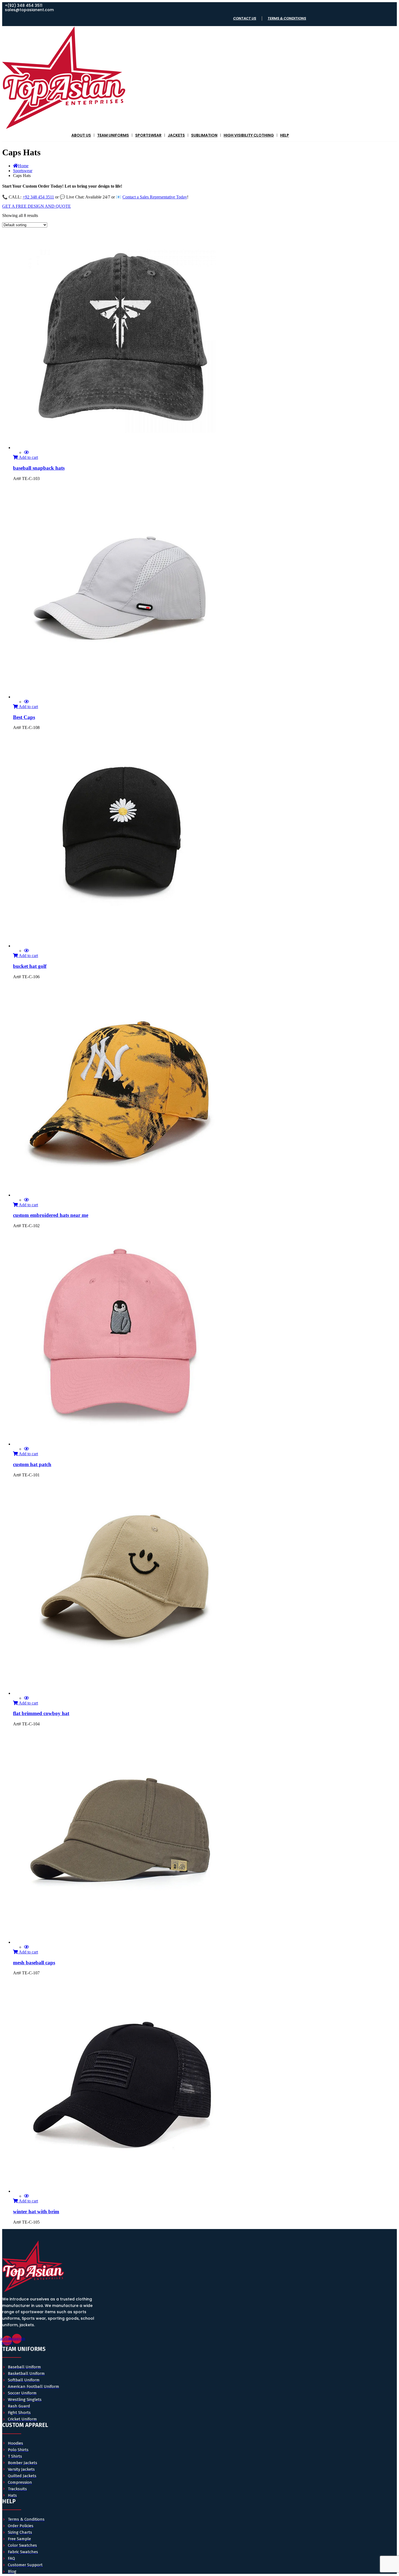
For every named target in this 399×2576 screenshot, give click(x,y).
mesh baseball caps (34, 1963)
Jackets (176, 135)
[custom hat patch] (122, 1444)
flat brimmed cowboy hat (41, 1713)
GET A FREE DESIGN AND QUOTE (37, 206)
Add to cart (28, 457)
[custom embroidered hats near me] (122, 1195)
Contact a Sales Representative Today (155, 197)
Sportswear (148, 135)
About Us (81, 135)
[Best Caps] (122, 697)
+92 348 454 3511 (38, 197)
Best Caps (24, 717)
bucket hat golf (30, 966)
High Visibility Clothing (249, 135)
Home (23, 166)
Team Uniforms (113, 135)
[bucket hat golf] (122, 946)
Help (285, 135)
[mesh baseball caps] (122, 1942)
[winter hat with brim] (122, 2191)
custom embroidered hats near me (51, 1215)
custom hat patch (32, 1464)
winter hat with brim (36, 2212)
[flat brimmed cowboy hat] (122, 1693)
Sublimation (204, 135)
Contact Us (245, 18)
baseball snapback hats (39, 468)
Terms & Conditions (287, 18)
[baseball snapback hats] (122, 448)
